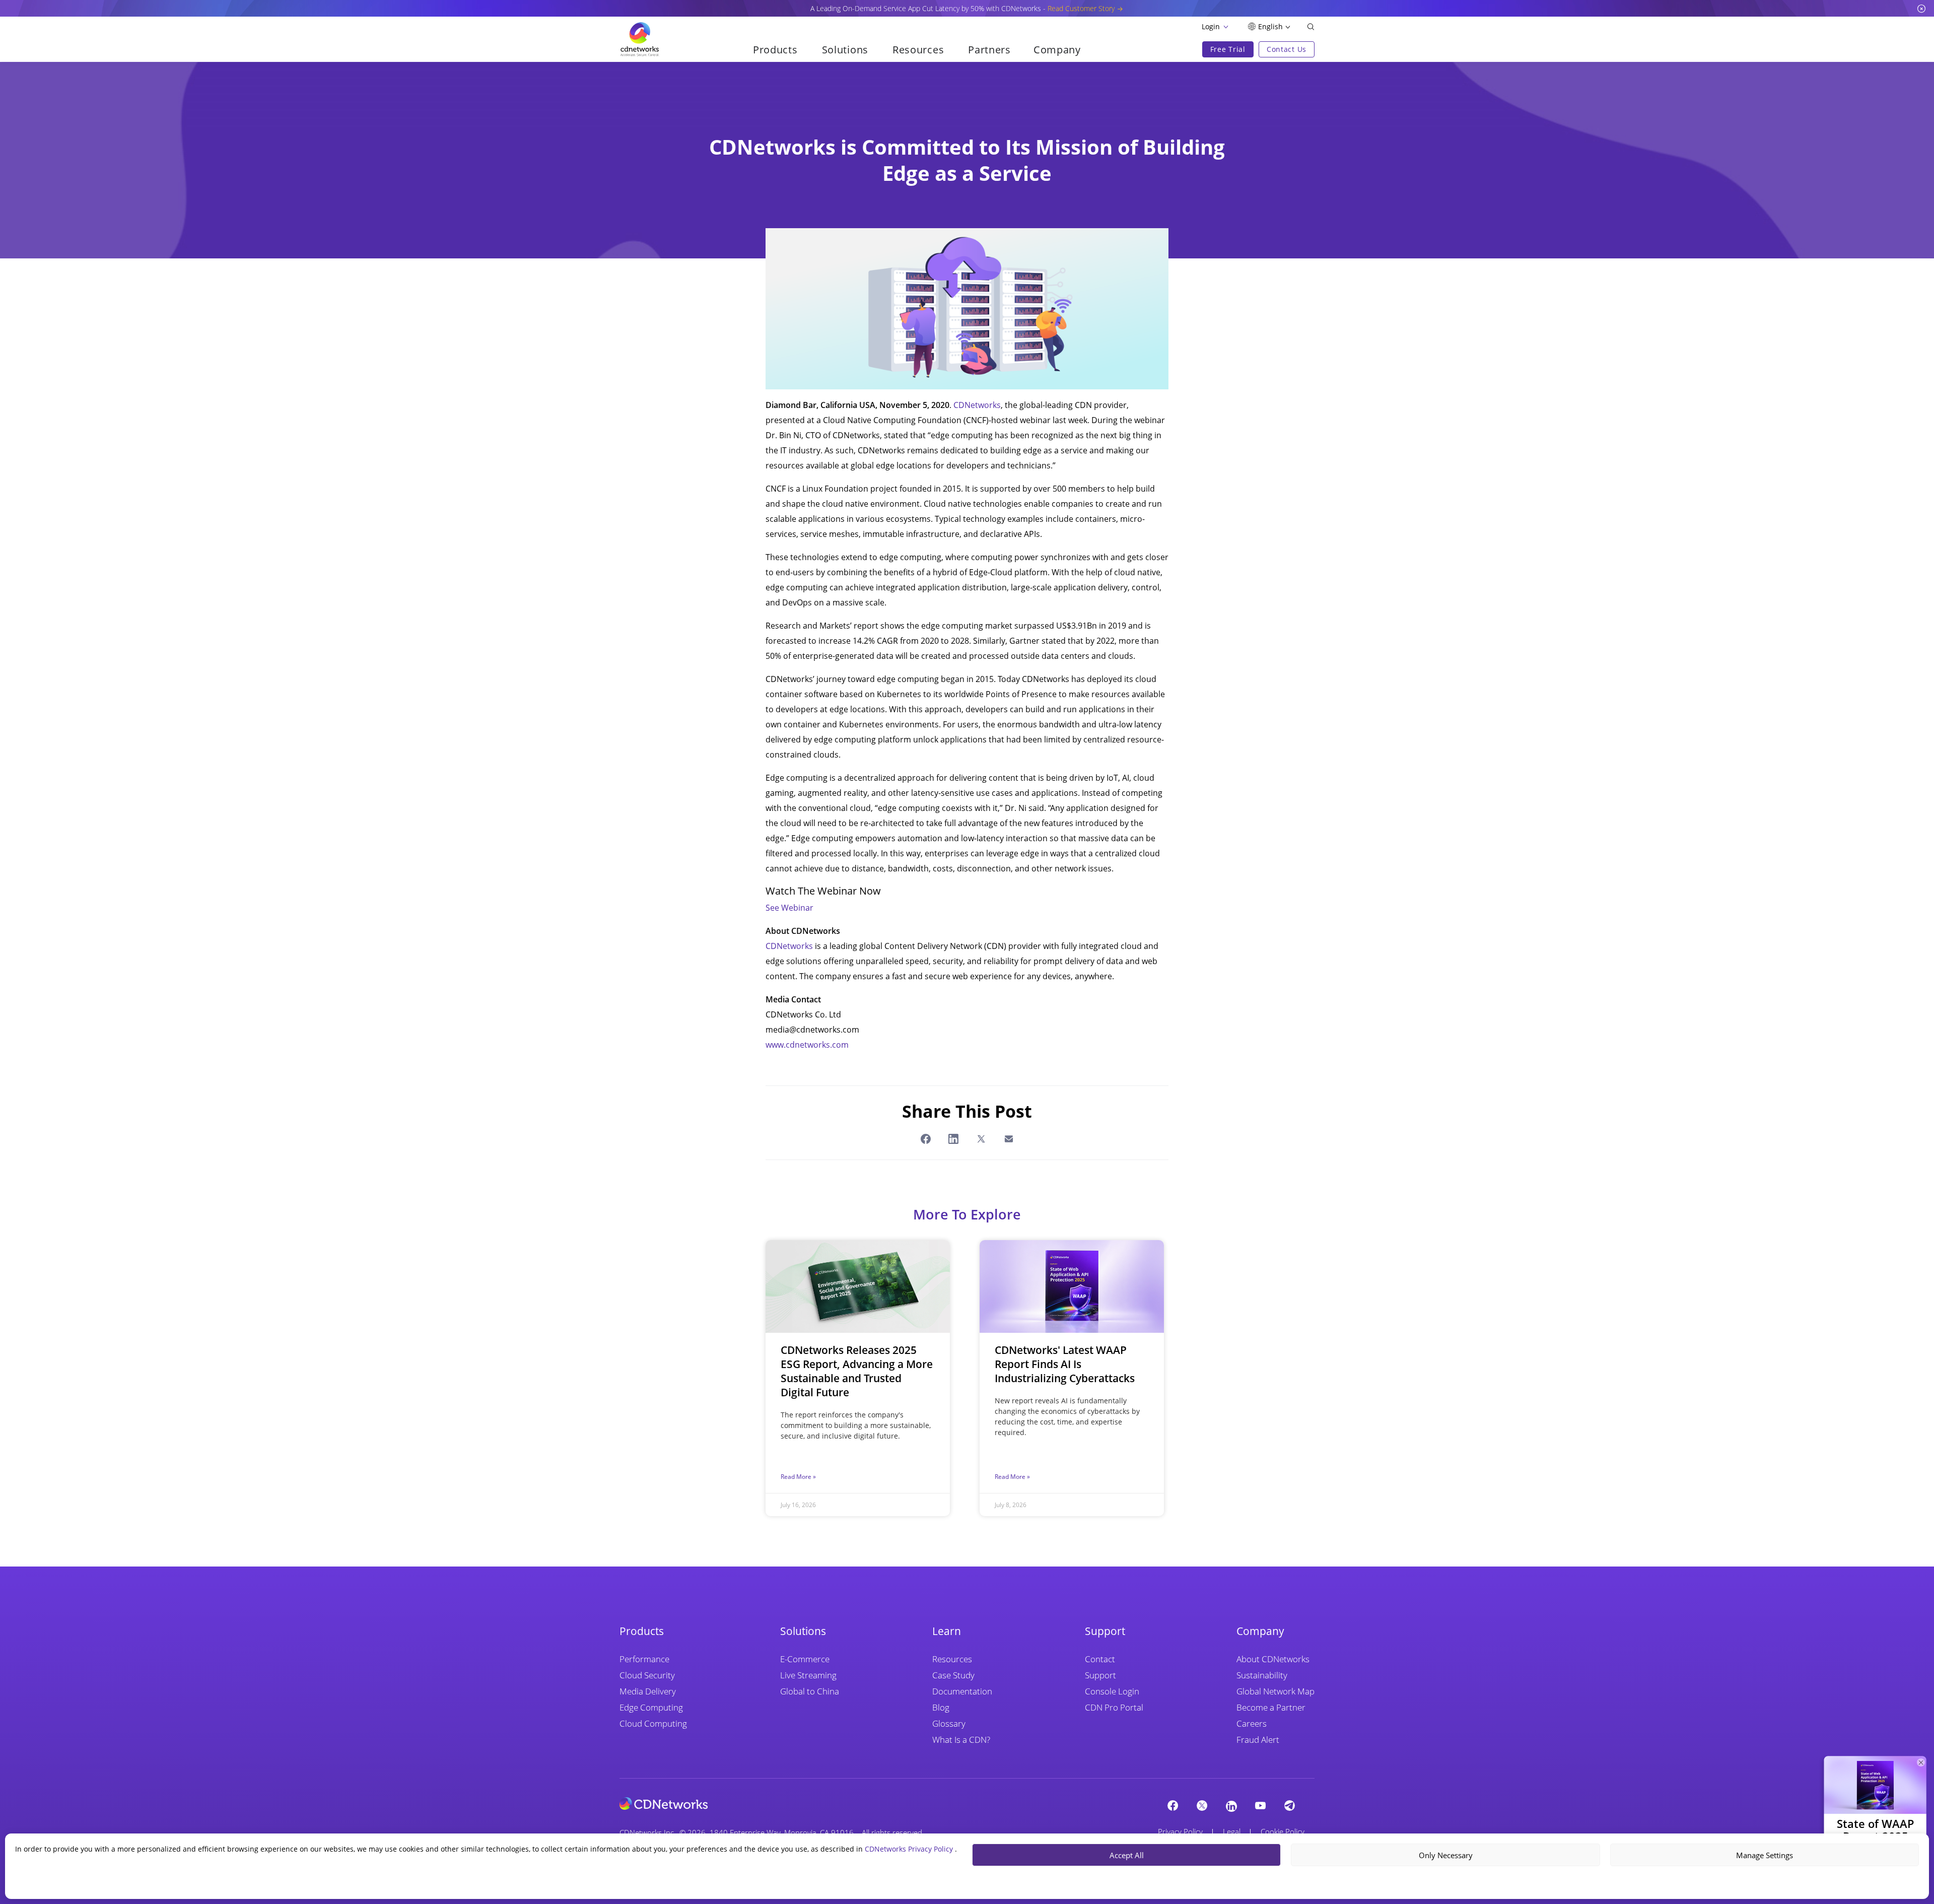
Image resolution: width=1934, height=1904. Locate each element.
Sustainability (1262, 1675)
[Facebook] (1173, 1805)
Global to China (810, 1691)
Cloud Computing (653, 1723)
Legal (1232, 1831)
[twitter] (1202, 1805)
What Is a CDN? (961, 1740)
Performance (644, 1659)
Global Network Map (1275, 1691)
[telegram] (1290, 1805)
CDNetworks (977, 405)
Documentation (962, 1691)
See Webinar (789, 908)
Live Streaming (808, 1675)
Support (1100, 1675)
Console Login (1112, 1691)
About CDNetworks (1273, 1659)
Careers (1252, 1723)
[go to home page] (640, 39)
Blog (941, 1707)
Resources (952, 1659)
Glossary (949, 1723)
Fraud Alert (1258, 1740)
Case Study (953, 1675)
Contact (1100, 1659)
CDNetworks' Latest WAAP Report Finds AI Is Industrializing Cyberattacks (1065, 1364)
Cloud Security (647, 1675)
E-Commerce (805, 1659)
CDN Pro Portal (1114, 1707)
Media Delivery (648, 1691)
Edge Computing (651, 1707)
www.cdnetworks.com (807, 1045)
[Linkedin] (1231, 1806)
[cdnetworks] (664, 1803)
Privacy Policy (1180, 1831)
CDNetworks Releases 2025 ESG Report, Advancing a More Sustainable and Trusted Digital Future (857, 1371)
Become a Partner (1271, 1707)
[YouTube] (1261, 1805)
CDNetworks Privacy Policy (910, 1849)
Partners (989, 50)
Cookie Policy (1283, 1831)
